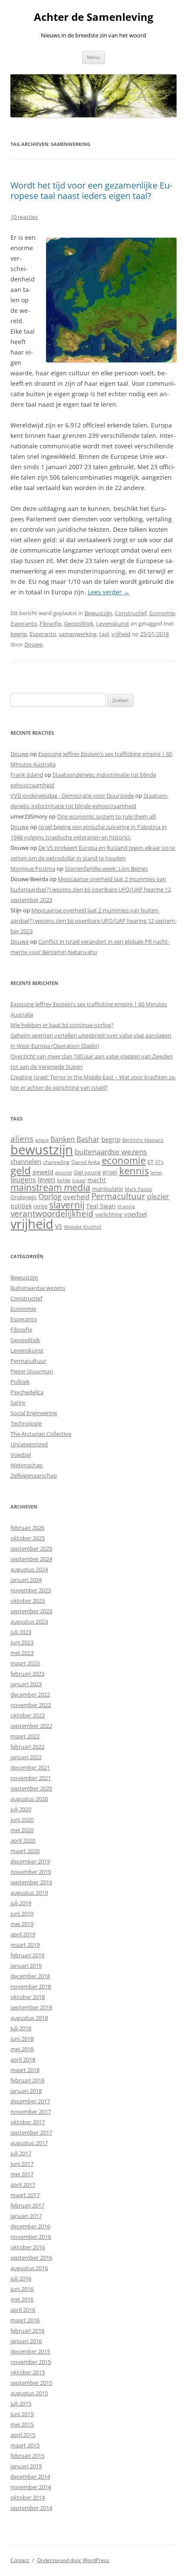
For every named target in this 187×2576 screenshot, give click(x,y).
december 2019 (30, 1861)
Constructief (131, 613)
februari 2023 (27, 1674)
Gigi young (87, 1172)
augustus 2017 (29, 2143)
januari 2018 (26, 2091)
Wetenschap (27, 1465)
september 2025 (31, 1548)
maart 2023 (25, 1663)
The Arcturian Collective (41, 1434)
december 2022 (30, 1694)
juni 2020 (22, 1820)
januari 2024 (26, 1580)
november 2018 (31, 1986)
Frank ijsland (27, 775)
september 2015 (31, 2383)
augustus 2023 (29, 1621)
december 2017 (30, 2101)
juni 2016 (22, 2289)
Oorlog (50, 1196)
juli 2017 (21, 2153)
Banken (63, 1139)
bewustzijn (42, 1149)
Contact (20, 2560)
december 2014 (30, 2477)
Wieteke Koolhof (83, 1227)
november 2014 (31, 2487)
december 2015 (30, 2351)
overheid (76, 1197)
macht (97, 1180)
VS (59, 1226)
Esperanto (24, 623)
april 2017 (23, 2185)
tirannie (126, 1206)
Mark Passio (139, 1189)
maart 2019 (25, 1945)
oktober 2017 (28, 2122)
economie (124, 1160)
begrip (19, 634)
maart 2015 (25, 2445)
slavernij (67, 1205)
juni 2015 (22, 2414)
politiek (21, 1206)
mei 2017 (22, 2174)
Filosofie (50, 623)
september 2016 (31, 2258)
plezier (158, 1197)
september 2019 (31, 1882)
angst (42, 1140)
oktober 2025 (28, 1538)
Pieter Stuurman (32, 1371)
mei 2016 (22, 2299)
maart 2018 (25, 2070)
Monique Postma (33, 869)
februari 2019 (27, 1955)
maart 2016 (25, 2320)
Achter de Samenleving (94, 17)
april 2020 (23, 1840)
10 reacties (24, 217)
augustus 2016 (29, 2268)
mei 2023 (22, 1653)
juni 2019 (22, 1913)
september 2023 (31, 1611)
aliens (22, 1139)
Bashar (88, 1139)
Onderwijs (23, 1197)
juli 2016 (21, 2278)
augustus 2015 (29, 2393)
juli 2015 (21, 2404)
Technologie (26, 1423)
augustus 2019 (29, 1893)
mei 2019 (22, 1924)
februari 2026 (27, 1528)
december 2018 (30, 1976)
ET (150, 1162)
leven (47, 1180)
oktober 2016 (28, 2247)
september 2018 (31, 2007)
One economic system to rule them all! (107, 816)
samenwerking (78, 634)
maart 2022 (25, 1736)
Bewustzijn (98, 613)
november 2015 (31, 2362)
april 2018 (23, 2059)
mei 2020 (22, 1830)
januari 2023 (26, 1684)
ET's (159, 1162)
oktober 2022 (28, 1715)
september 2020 (31, 1788)
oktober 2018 (28, 1997)
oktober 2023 (28, 1601)
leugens (23, 1179)
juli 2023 (21, 1632)
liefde (64, 1180)
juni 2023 (22, 1642)
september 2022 (31, 1726)
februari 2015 (27, 2456)
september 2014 (31, 2508)
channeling (56, 1162)
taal (104, 634)
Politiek (20, 1382)
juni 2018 (22, 2039)
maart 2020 (25, 1851)
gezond (63, 1172)
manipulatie (108, 1189)
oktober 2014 (28, 2497)
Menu (93, 57)
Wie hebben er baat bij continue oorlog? (62, 1025)
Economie (162, 613)
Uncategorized (29, 1444)
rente (40, 1206)
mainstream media (50, 1187)
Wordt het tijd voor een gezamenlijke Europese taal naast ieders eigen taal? (91, 191)
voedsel (135, 1214)
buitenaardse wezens (111, 1152)
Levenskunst (113, 623)
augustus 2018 (29, 2018)
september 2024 (31, 1559)
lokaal (79, 1180)
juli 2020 (21, 1809)
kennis (134, 1171)
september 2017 (31, 2132)
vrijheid (121, 634)
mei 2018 (22, 2049)
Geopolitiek (79, 623)
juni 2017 (22, 2164)
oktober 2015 (28, 2372)
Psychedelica (27, 1392)
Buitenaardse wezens (38, 1288)
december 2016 (30, 2226)
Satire (18, 1402)
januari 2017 (26, 2216)
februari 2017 (27, 2205)
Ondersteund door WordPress (73, 2560)
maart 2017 (25, 2195)
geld (21, 1170)
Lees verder (109, 592)
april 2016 (23, 2310)
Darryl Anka (86, 1162)
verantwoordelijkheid (52, 1213)
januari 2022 (26, 1757)
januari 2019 (26, 1966)
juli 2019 (21, 1903)
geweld (43, 1172)
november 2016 (31, 2237)
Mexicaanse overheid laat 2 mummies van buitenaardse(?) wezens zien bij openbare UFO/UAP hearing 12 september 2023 (91, 889)
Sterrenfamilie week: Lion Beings (106, 869)
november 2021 (31, 1778)
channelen (26, 1161)
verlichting (109, 1214)
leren (156, 1172)
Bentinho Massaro (143, 1140)
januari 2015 (26, 2466)
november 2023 (31, 1590)
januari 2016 (26, 2341)
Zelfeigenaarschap (34, 1475)
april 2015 (23, 2435)
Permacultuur (118, 1196)
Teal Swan (101, 1206)
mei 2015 (22, 2424)
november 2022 (31, 1705)
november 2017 (31, 2112)
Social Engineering (34, 1413)
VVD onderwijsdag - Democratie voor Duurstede (72, 796)
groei (110, 1172)
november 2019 (31, 1872)
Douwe (33, 644)
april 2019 (23, 1934)
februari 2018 (27, 2080)
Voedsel (21, 1455)
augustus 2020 (29, 1799)
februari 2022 (27, 1747)
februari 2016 (27, 2331)
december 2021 (30, 1767)
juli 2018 (21, 2028)
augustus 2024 (29, 1569)
